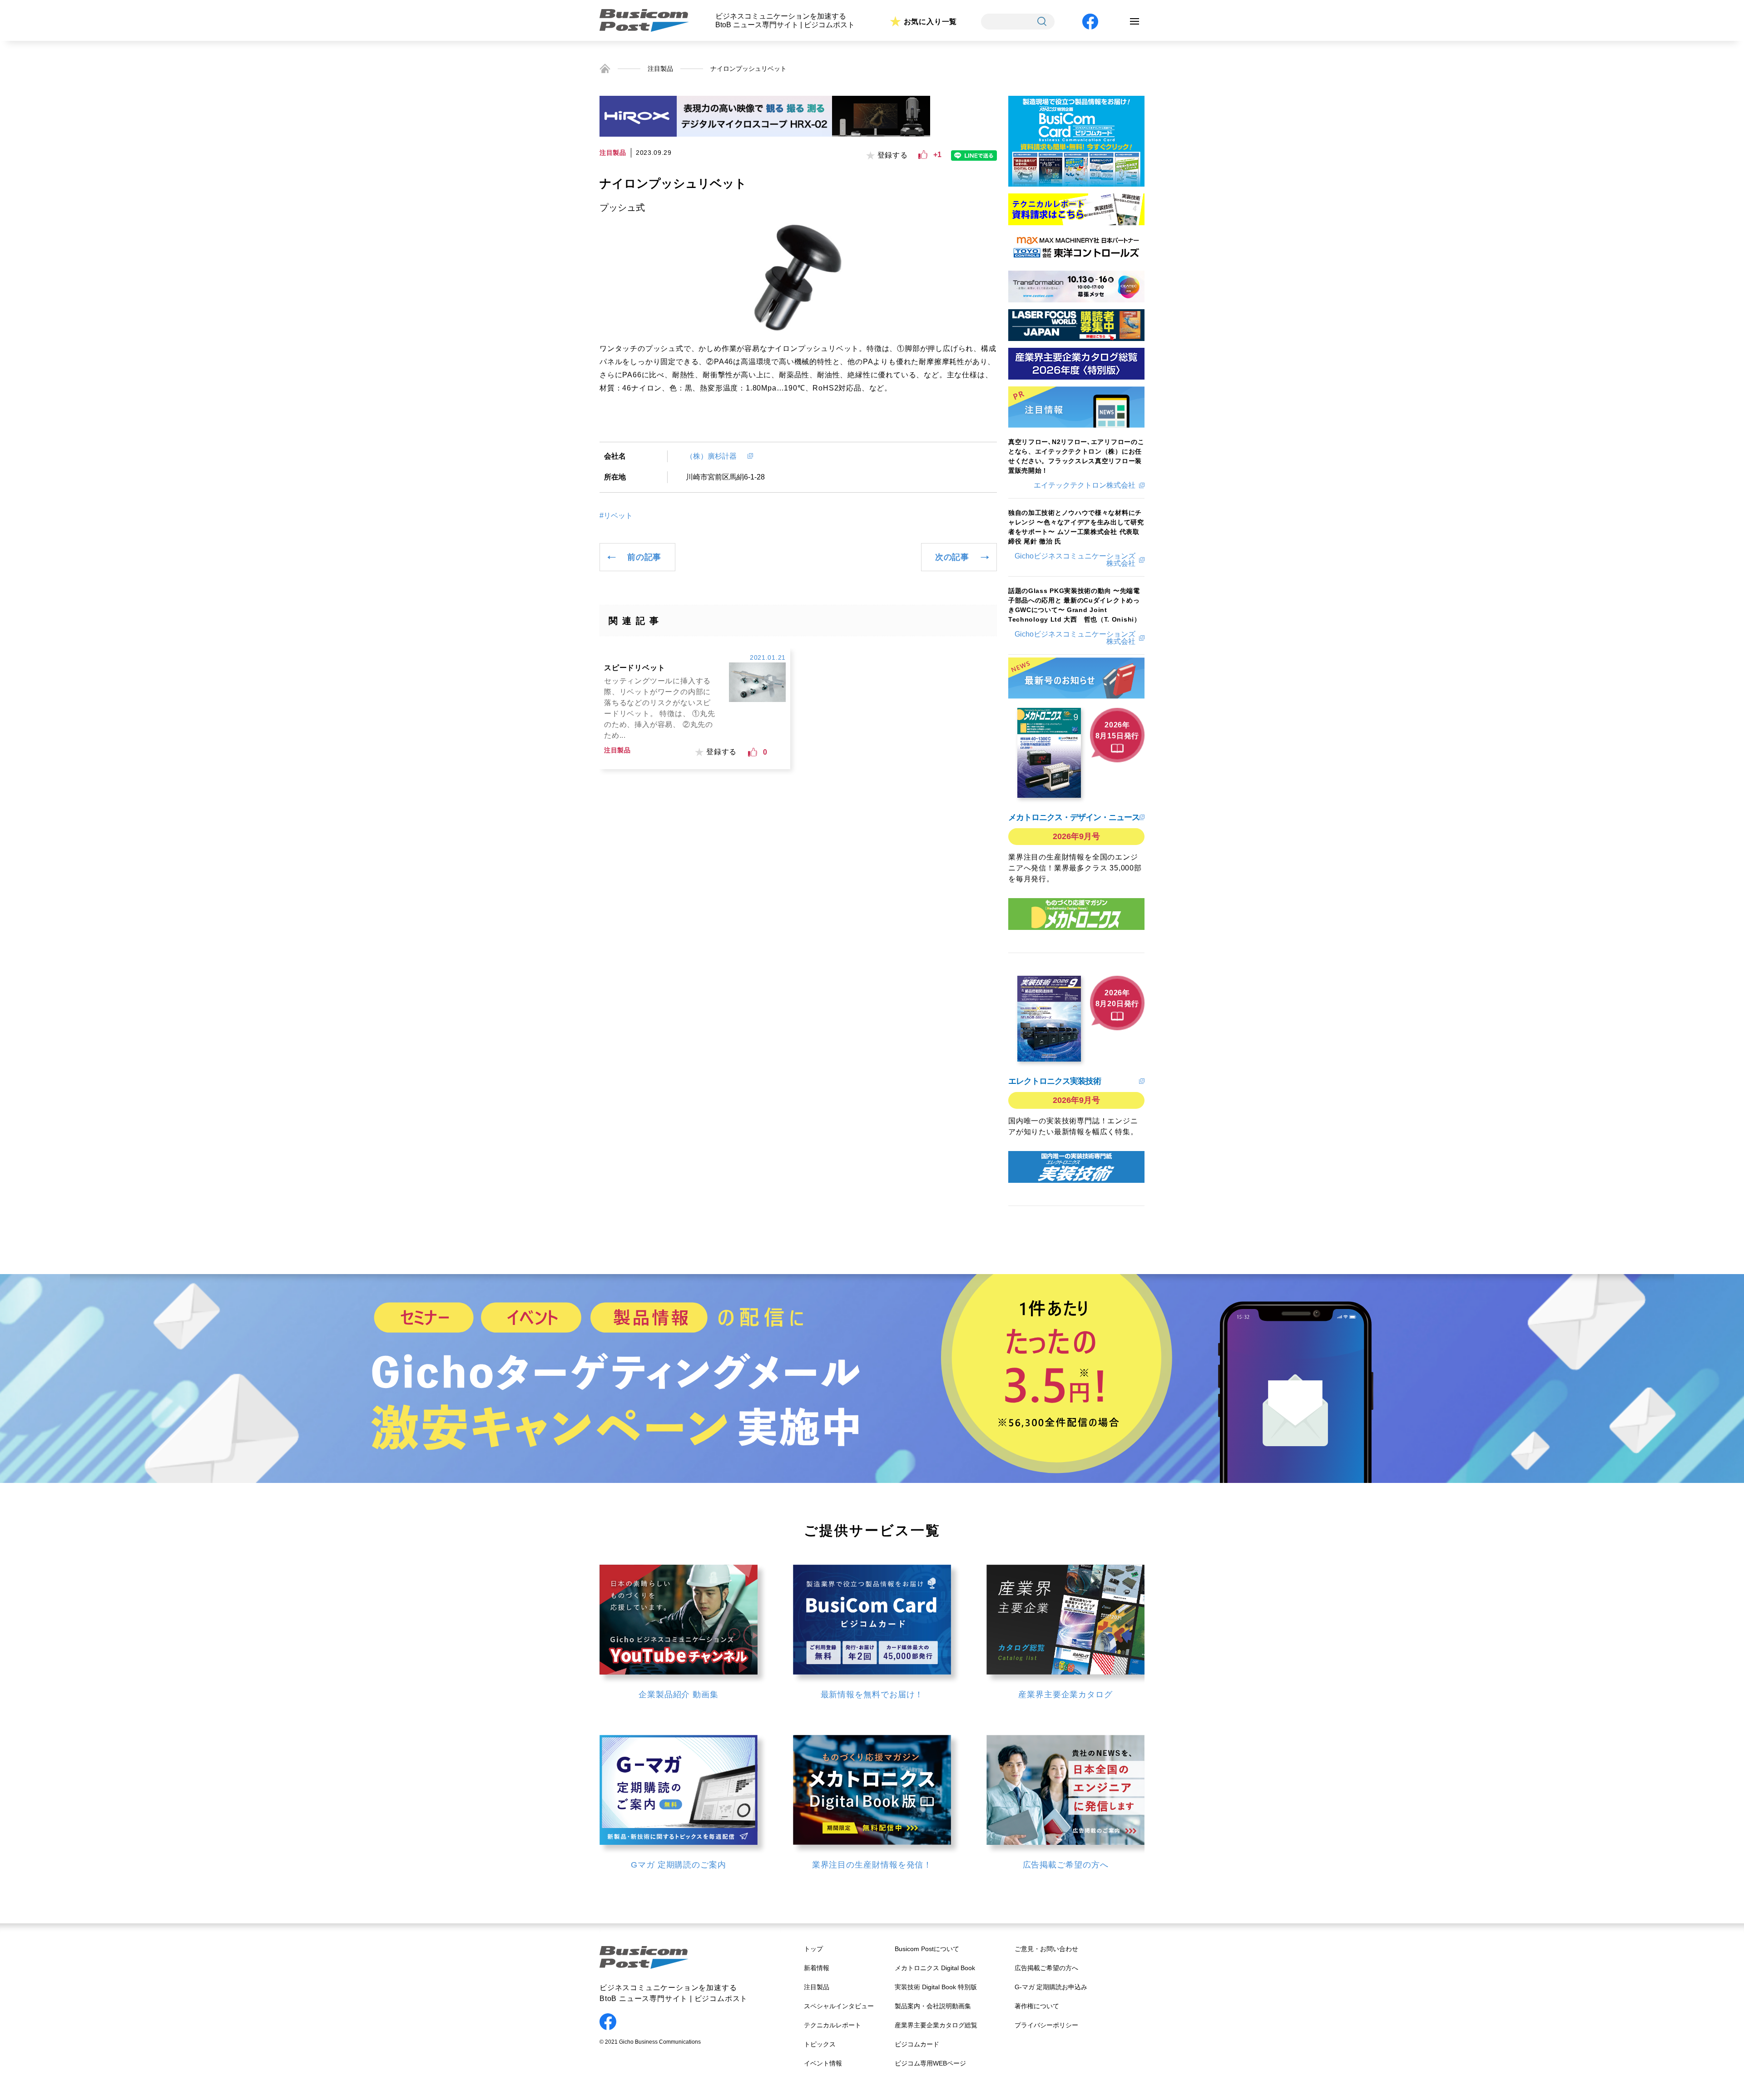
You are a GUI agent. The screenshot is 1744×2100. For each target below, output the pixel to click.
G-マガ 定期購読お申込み (1051, 1987)
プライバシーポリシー (1046, 2025)
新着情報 (817, 1968)
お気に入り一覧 (931, 22)
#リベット (616, 516)
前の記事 (644, 557)
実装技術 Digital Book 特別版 (936, 1987)
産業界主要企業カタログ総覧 (936, 2025)
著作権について (1037, 2006)
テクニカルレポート (832, 2025)
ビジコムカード (917, 2044)
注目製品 (660, 69)
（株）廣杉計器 (715, 456)
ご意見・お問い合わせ (1046, 1949)
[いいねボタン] (923, 155)
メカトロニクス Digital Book (935, 1968)
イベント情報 (823, 2063)
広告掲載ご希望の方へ (1046, 1968)
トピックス (820, 2044)
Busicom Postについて (927, 1949)
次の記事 (952, 557)
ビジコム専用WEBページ (930, 2063)
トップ (813, 1949)
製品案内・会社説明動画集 (933, 2006)
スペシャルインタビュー (839, 2006)
